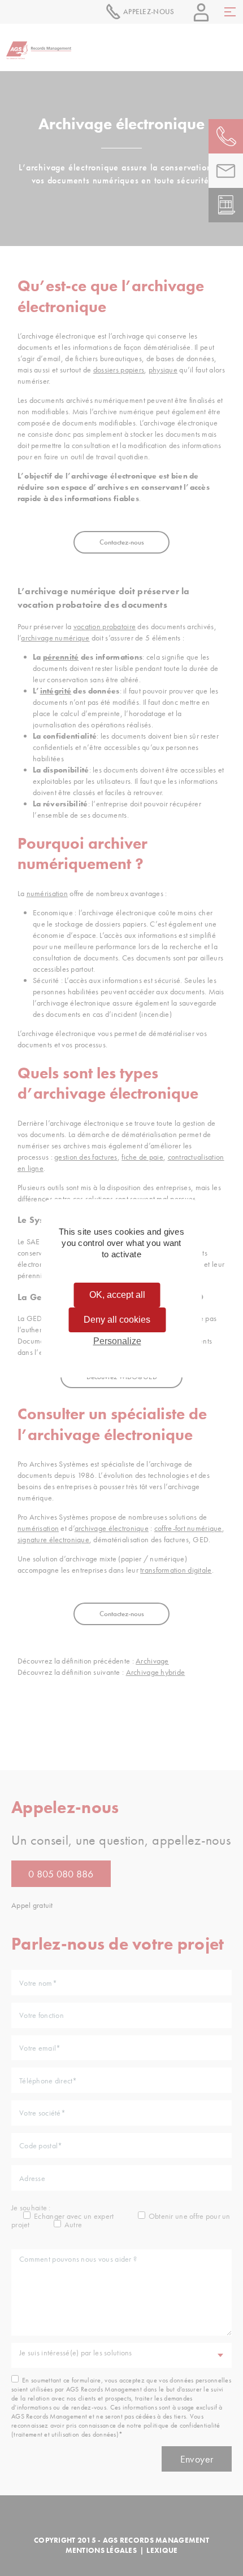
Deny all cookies (117, 1320)
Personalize (117, 1341)
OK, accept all (117, 1295)
